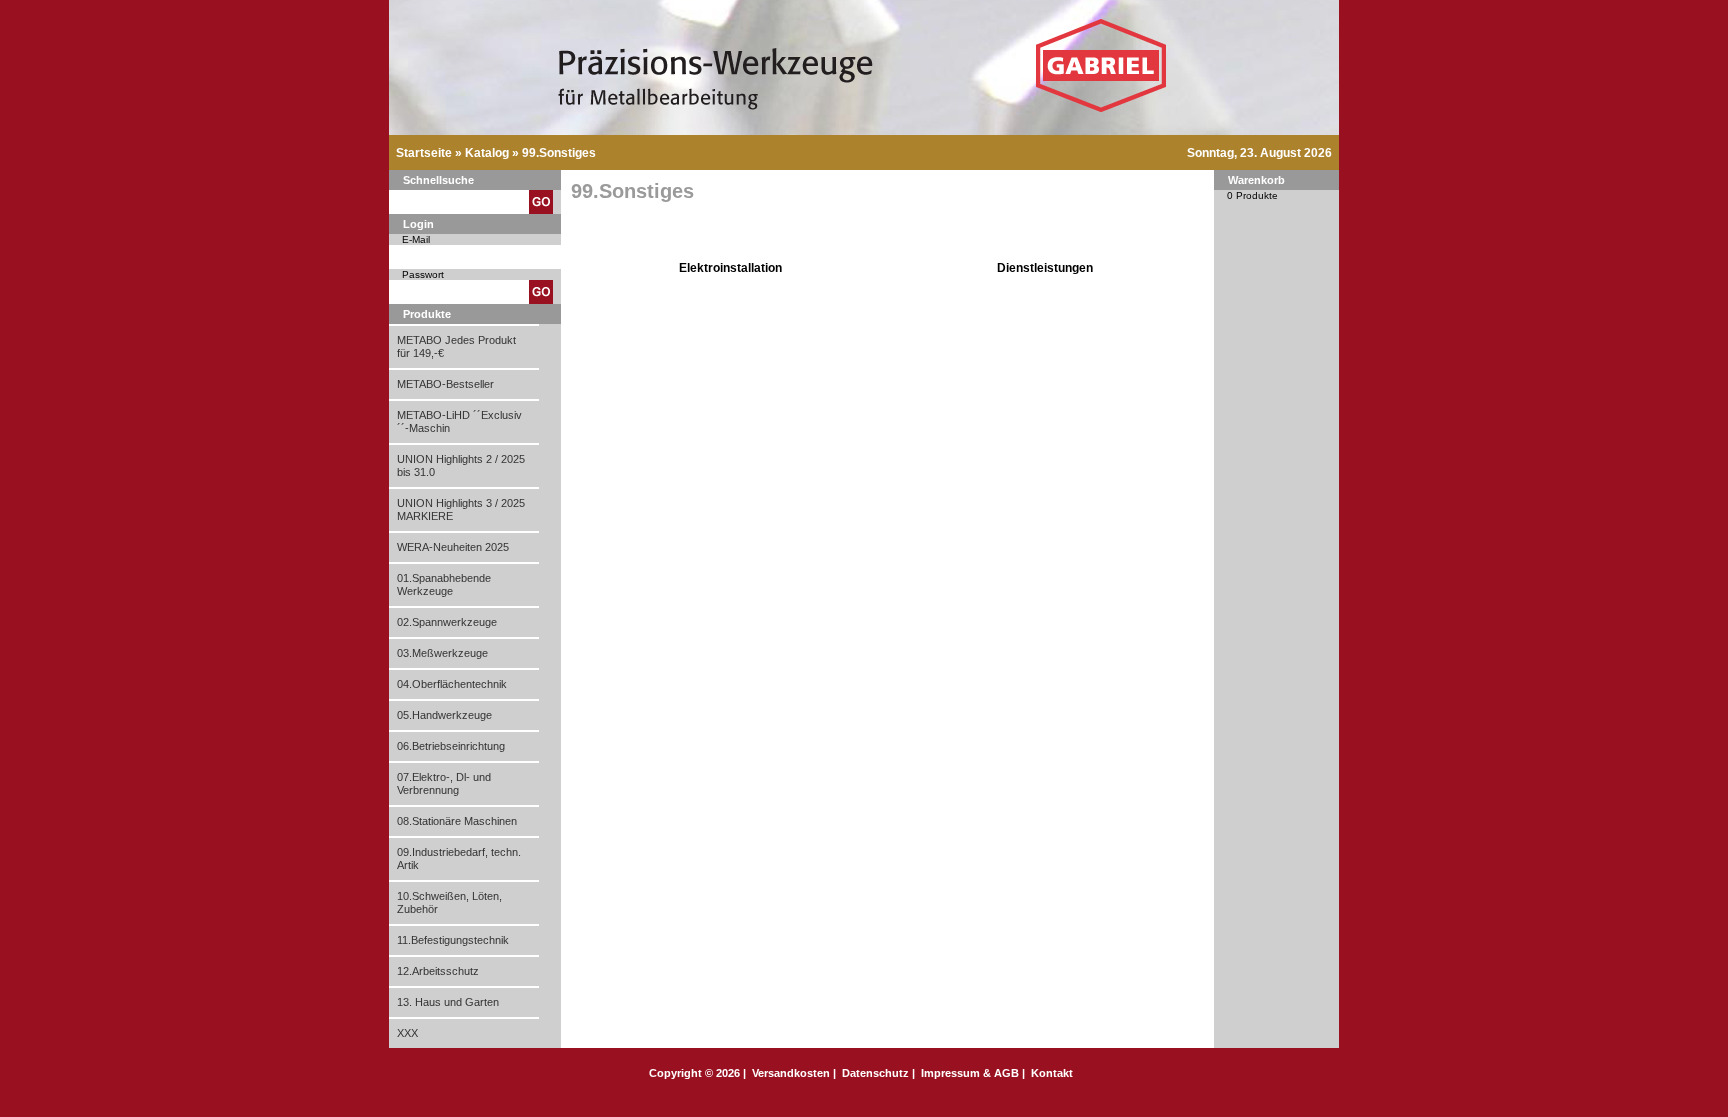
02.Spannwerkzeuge (447, 622)
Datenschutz (875, 1073)
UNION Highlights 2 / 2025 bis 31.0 (461, 465)
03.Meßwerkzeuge (442, 653)
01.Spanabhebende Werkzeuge (444, 584)
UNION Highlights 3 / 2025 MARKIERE (461, 509)
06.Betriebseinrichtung (451, 746)
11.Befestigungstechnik (453, 940)
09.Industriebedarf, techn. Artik (459, 858)
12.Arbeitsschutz (438, 971)
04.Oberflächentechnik (452, 684)
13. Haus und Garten (448, 1002)
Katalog (487, 153)
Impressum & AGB (970, 1073)
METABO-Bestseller (445, 384)
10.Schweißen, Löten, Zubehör (449, 902)
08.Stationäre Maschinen (457, 821)
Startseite (424, 153)
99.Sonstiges (559, 153)
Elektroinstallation (730, 268)
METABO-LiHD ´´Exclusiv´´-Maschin (459, 421)
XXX (407, 1033)
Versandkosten (791, 1073)
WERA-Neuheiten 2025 (453, 547)
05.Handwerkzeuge (444, 715)
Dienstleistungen (1045, 268)
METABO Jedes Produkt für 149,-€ (456, 346)
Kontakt (1052, 1073)
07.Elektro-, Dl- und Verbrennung (444, 783)
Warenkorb (1256, 180)
